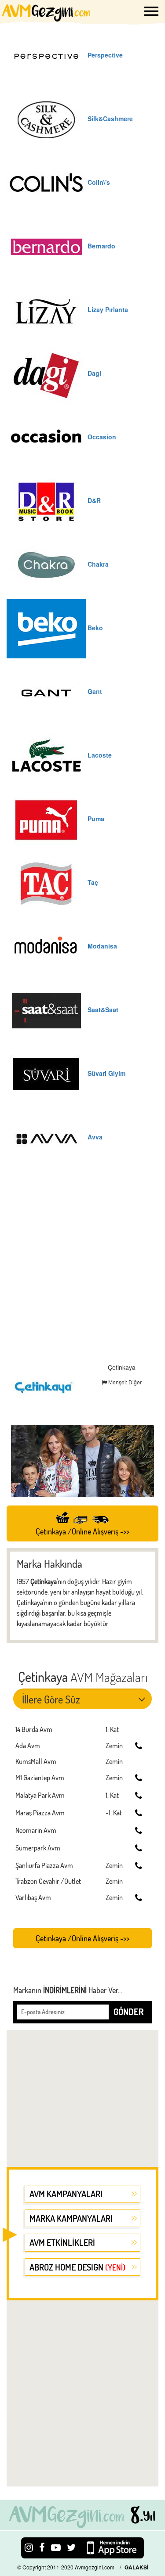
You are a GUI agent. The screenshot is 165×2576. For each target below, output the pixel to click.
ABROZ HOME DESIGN (77, 2267)
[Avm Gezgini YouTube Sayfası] (56, 2547)
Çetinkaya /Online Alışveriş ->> (82, 1531)
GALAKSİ (136, 2567)
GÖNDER (128, 2012)
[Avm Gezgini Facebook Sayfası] (42, 2547)
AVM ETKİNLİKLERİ (62, 2242)
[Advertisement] (82, 1267)
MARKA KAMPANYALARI (71, 2218)
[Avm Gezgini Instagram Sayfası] (29, 2547)
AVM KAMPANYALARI (66, 2194)
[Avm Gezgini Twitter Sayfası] (71, 2547)
